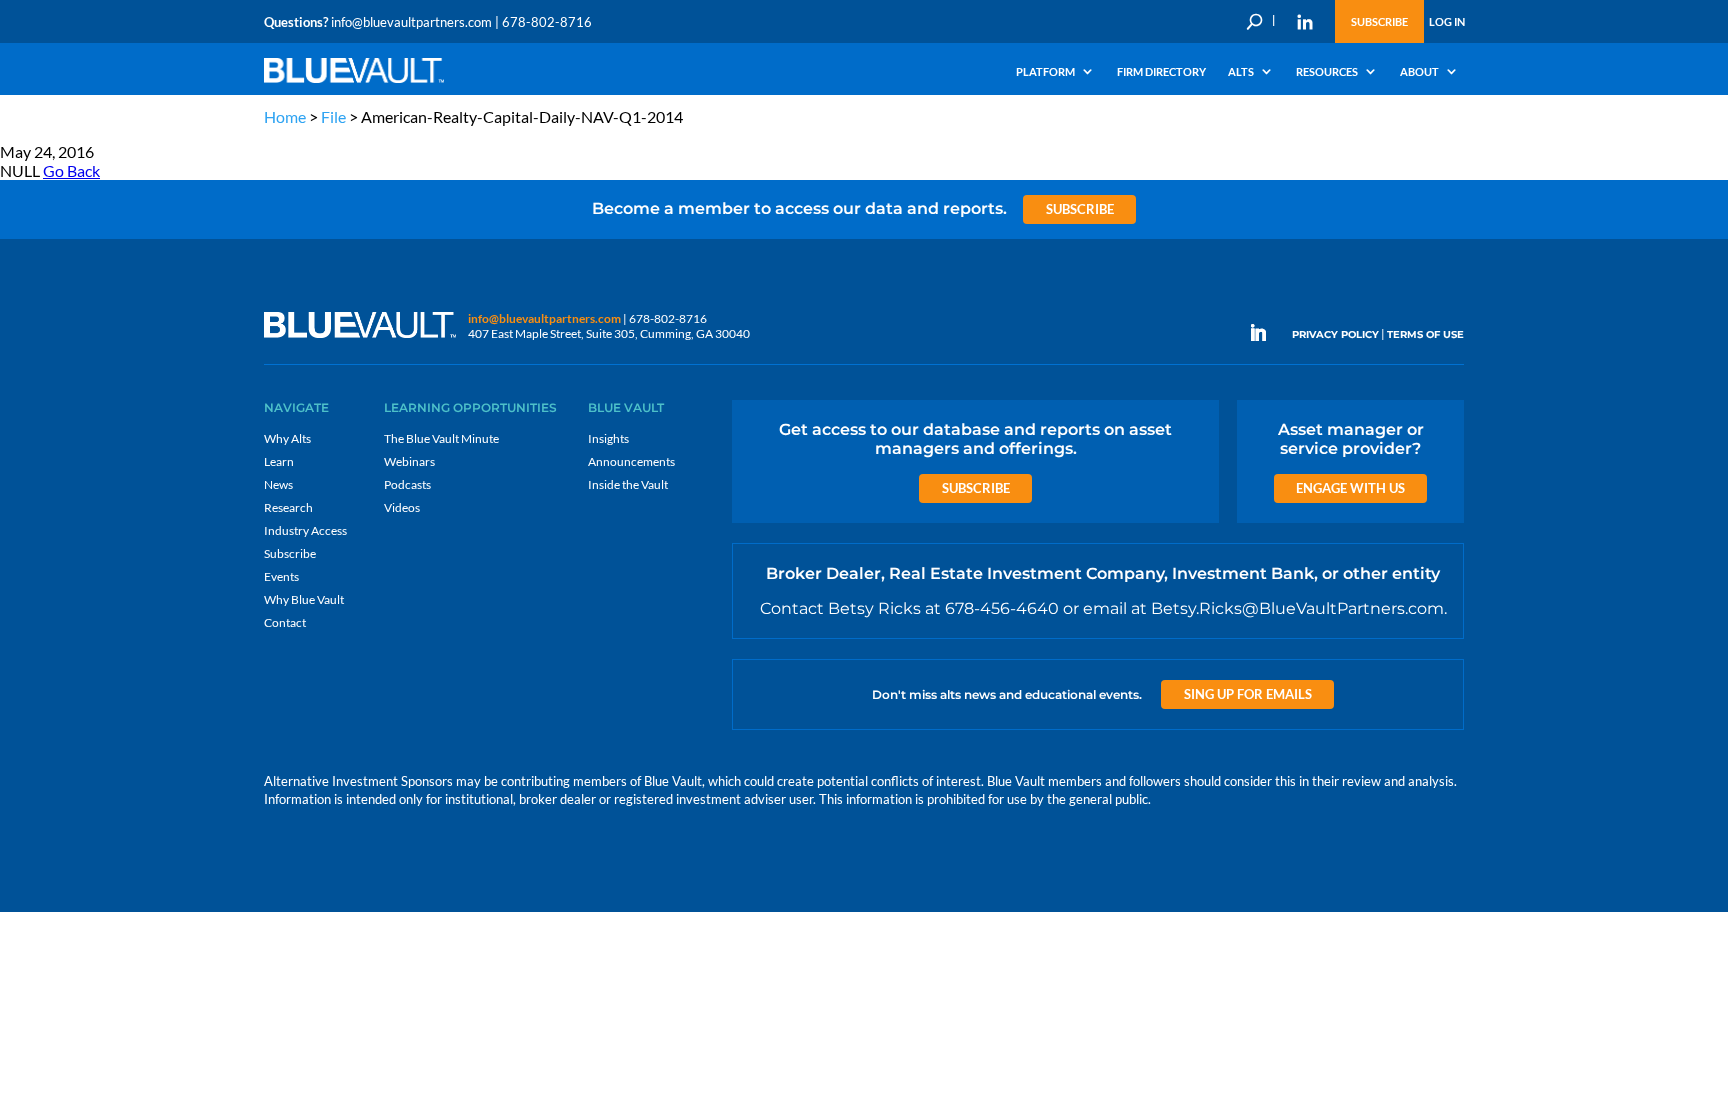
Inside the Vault (628, 484)
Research (288, 507)
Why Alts (287, 438)
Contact (285, 622)
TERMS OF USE (1425, 334)
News (278, 484)
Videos (402, 507)
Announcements (631, 461)
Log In (1447, 21)
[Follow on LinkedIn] (1266, 333)
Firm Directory (1161, 72)
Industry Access (305, 530)
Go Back (71, 170)
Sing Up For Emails (1248, 694)
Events (281, 576)
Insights (608, 438)
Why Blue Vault (304, 599)
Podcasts (407, 484)
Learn (279, 461)
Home (285, 116)
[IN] (1305, 22)
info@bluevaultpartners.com (411, 22)
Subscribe (1379, 21)
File (333, 116)
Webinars (409, 461)
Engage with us (1350, 488)
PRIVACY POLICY (1335, 334)
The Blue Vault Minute (441, 438)
